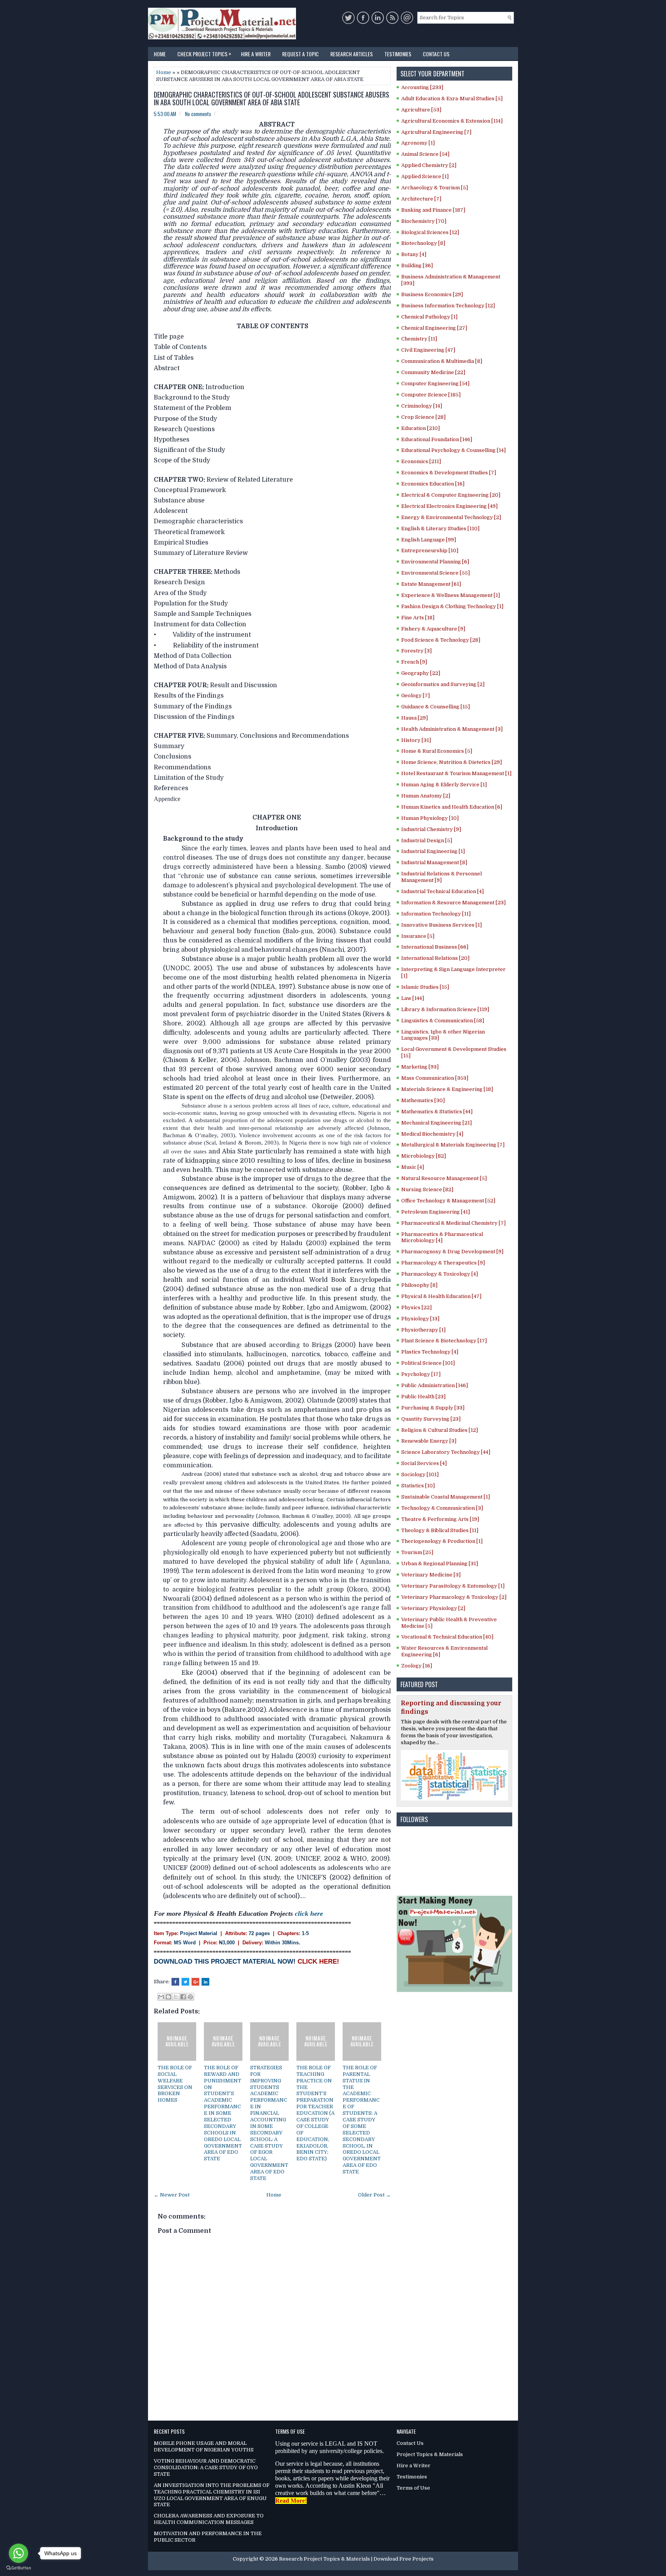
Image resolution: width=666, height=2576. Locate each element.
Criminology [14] (422, 406)
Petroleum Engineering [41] (436, 1212)
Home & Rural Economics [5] (437, 751)
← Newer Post (172, 2195)
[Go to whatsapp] (18, 2553)
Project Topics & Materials (430, 2454)
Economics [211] (421, 461)
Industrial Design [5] (427, 840)
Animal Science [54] (425, 154)
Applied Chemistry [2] (429, 165)
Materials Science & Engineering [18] (447, 1089)
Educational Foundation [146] (437, 439)
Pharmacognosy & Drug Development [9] (452, 1252)
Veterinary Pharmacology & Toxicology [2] (454, 1597)
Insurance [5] (418, 936)
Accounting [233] (422, 87)
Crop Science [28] (423, 417)
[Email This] (161, 1997)
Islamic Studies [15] (425, 987)
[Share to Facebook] (183, 1997)
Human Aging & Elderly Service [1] (444, 785)
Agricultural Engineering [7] (436, 132)
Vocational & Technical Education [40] (447, 1637)
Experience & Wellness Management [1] (451, 595)
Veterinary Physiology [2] (433, 1608)
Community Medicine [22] (433, 372)
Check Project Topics (204, 53)
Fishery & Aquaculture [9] (433, 629)
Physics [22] (416, 1307)
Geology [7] (415, 695)
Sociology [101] (420, 1474)
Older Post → (374, 2195)
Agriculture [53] (421, 110)
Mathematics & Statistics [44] (437, 1112)
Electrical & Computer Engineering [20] (451, 495)
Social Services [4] (424, 1463)
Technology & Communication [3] (442, 1508)
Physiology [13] (420, 1319)
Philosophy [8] (419, 1285)
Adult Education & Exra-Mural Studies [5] (452, 99)
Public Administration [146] (435, 1385)
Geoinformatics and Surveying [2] (443, 684)
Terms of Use (413, 2488)
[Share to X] (176, 1997)
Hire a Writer (256, 54)
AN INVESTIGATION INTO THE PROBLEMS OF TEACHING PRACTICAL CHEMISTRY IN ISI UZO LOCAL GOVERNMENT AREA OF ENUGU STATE (212, 2495)
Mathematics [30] (423, 1100)
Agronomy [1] (418, 143)
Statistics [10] (418, 1486)
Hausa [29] (415, 718)
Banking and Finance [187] (433, 210)
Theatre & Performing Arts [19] (440, 1519)
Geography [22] (421, 673)
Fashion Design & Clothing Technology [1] (452, 606)
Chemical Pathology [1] (429, 317)
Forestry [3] (416, 651)
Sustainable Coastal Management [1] (446, 1497)
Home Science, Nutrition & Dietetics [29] (452, 762)
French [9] (414, 662)
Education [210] (420, 428)
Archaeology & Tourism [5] (435, 188)
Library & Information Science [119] (445, 1009)
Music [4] (413, 1167)
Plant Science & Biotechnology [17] (444, 1341)
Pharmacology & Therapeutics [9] (443, 1263)
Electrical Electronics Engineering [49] (449, 506)
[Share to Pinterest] (190, 1997)
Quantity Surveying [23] (431, 1419)
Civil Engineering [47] (428, 350)
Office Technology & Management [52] (448, 1201)
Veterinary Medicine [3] (431, 1575)
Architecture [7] (421, 199)
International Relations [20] (435, 958)
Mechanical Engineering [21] (436, 1123)
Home (160, 54)
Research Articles (351, 54)
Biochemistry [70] (424, 221)
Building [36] (417, 266)
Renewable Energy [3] (429, 1441)
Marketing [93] (420, 1067)
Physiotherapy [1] (423, 1330)
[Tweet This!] (185, 1982)
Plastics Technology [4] (430, 1352)
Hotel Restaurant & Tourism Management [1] (456, 773)
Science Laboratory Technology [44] (446, 1452)
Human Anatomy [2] (426, 796)
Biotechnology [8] (423, 243)
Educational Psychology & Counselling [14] (453, 450)
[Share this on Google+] (195, 1982)
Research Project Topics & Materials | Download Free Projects (356, 2559)
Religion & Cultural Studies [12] (440, 1430)
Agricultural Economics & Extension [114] (452, 121)
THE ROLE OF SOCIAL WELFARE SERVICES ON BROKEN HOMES (175, 2084)
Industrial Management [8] (434, 862)
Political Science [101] (428, 1363)
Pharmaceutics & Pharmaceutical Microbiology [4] (442, 1237)
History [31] (416, 740)
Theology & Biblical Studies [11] (440, 1530)
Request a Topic (300, 54)
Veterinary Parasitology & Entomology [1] (453, 1586)
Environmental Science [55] (436, 573)
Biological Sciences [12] (430, 232)
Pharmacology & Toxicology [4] (440, 1274)
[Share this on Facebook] (175, 1982)
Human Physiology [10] (430, 818)
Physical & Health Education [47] (441, 1296)
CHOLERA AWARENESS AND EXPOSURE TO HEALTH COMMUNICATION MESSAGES (209, 2519)
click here (309, 1913)
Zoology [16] (417, 1666)
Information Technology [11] (436, 914)
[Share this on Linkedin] (205, 1982)
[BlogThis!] (168, 1997)
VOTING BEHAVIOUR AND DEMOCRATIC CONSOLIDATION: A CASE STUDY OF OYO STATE (206, 2467)
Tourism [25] (417, 1552)
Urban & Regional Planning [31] (440, 1564)
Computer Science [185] (431, 395)
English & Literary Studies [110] (440, 529)
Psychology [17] (421, 1374)
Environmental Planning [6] (435, 562)
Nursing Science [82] (427, 1189)
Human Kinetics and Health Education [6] (452, 807)
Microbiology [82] (424, 1156)
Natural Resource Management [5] (444, 1178)
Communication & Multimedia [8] (442, 361)
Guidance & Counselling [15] (436, 707)
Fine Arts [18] (418, 618)
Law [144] (413, 998)
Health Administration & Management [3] (452, 729)
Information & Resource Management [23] (453, 903)
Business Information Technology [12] (448, 306)
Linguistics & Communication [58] (443, 1021)
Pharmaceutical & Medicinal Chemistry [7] (453, 1223)
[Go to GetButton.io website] (18, 2568)
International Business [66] (435, 947)
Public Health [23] (423, 1397)
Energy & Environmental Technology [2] (451, 517)
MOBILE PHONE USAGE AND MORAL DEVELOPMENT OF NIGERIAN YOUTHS (204, 2446)
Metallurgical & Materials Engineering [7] (453, 1145)
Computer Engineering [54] (435, 384)
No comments (198, 114)
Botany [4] (414, 254)
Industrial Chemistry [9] (431, 829)
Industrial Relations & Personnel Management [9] (441, 877)
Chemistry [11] (419, 339)
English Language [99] (429, 540)
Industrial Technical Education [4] (442, 891)
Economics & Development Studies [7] (449, 473)
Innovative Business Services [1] (441, 925)
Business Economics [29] (432, 294)
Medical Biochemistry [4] (432, 1134)
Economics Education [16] (433, 484)
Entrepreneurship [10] (430, 550)
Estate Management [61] (431, 584)
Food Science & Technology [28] (441, 640)
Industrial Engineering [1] (433, 851)
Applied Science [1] (425, 176)
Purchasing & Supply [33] (433, 1408)
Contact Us (436, 54)
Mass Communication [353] (435, 1078)
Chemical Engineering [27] (434, 328)
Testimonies (398, 54)
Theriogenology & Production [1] (442, 1541)
